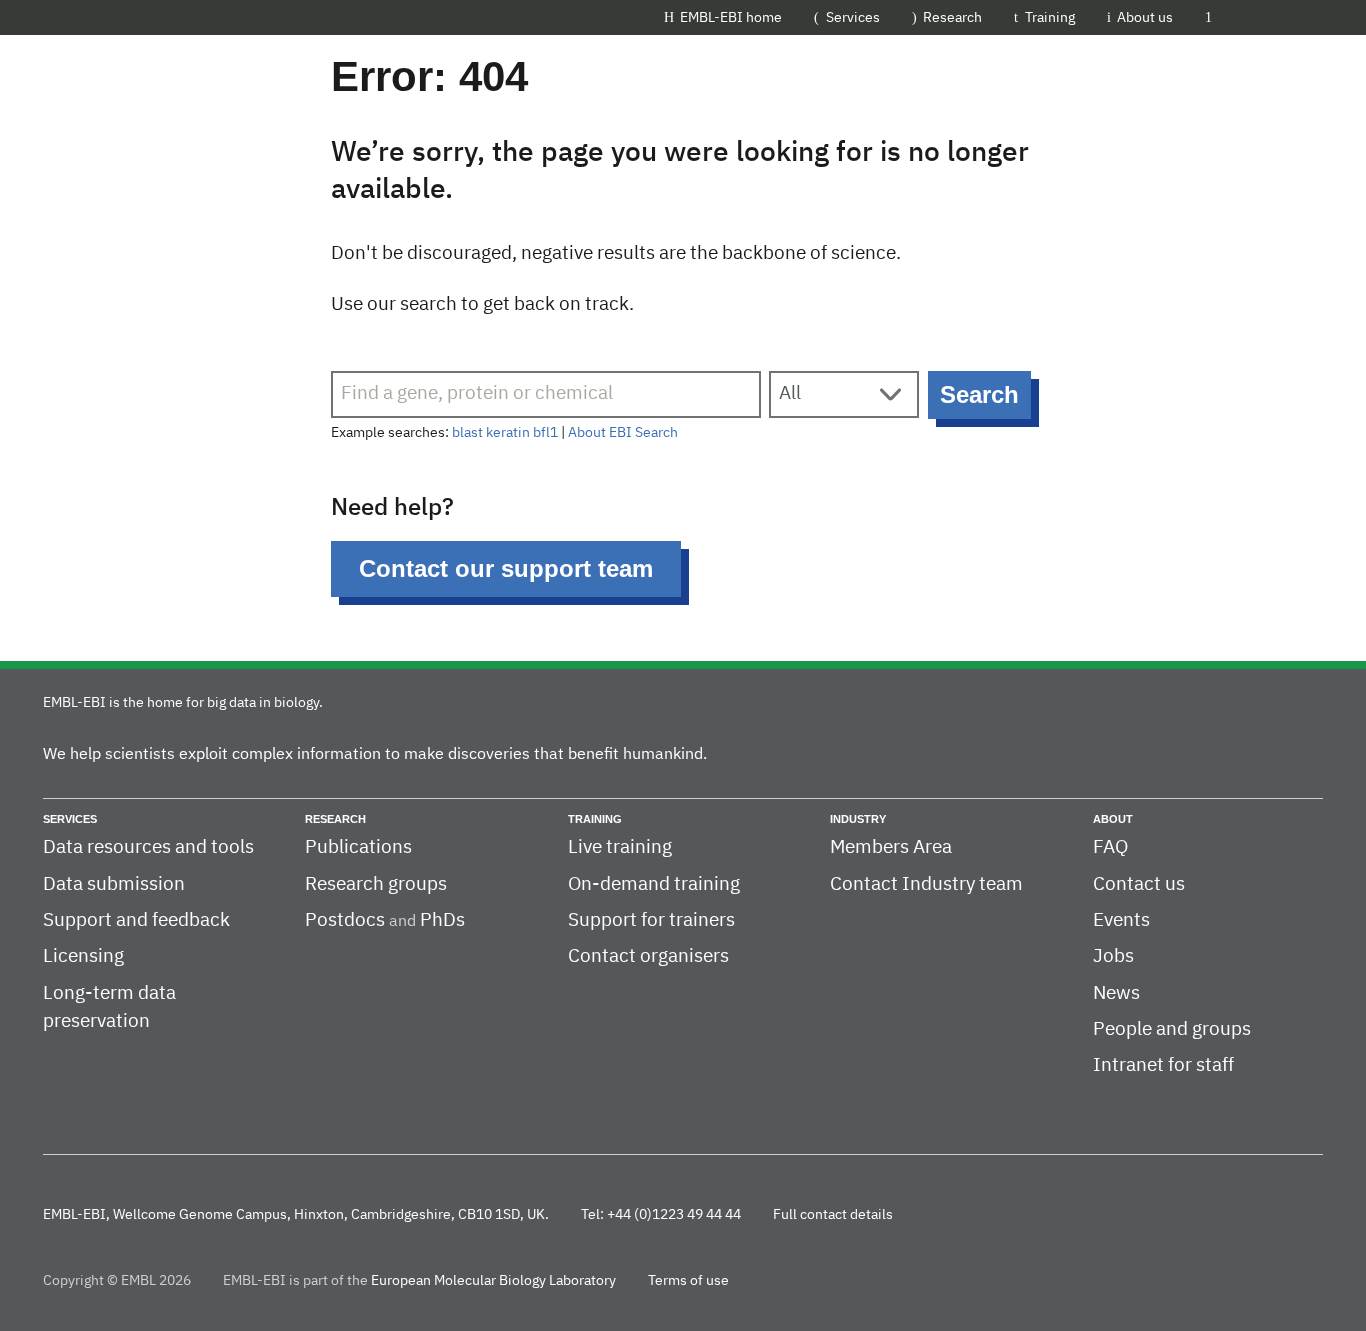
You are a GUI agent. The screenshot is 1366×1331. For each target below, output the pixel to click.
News (1116, 993)
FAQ (1110, 847)
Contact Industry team (926, 884)
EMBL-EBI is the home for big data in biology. (183, 703)
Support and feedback (136, 920)
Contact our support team (506, 568)
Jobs (1113, 956)
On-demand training (654, 884)
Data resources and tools (148, 847)
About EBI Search (623, 433)
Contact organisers (648, 956)
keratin (508, 433)
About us (1145, 18)
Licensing (83, 956)
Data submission (114, 884)
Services (853, 18)
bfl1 (545, 433)
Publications (358, 847)
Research (952, 18)
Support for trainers (651, 920)
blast (467, 433)
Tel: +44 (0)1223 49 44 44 (661, 1215)
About (1113, 819)
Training (1050, 18)
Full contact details (833, 1215)
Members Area (891, 847)
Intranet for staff (1163, 1065)
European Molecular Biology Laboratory (493, 1281)
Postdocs (345, 920)
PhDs (442, 920)
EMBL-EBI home (731, 18)
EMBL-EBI (1275, 17)
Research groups (376, 884)
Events (1121, 920)
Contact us (1139, 884)
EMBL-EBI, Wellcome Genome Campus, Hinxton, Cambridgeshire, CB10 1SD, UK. (296, 1215)
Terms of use (688, 1281)
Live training (620, 847)
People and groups (1172, 1029)
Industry (858, 819)
